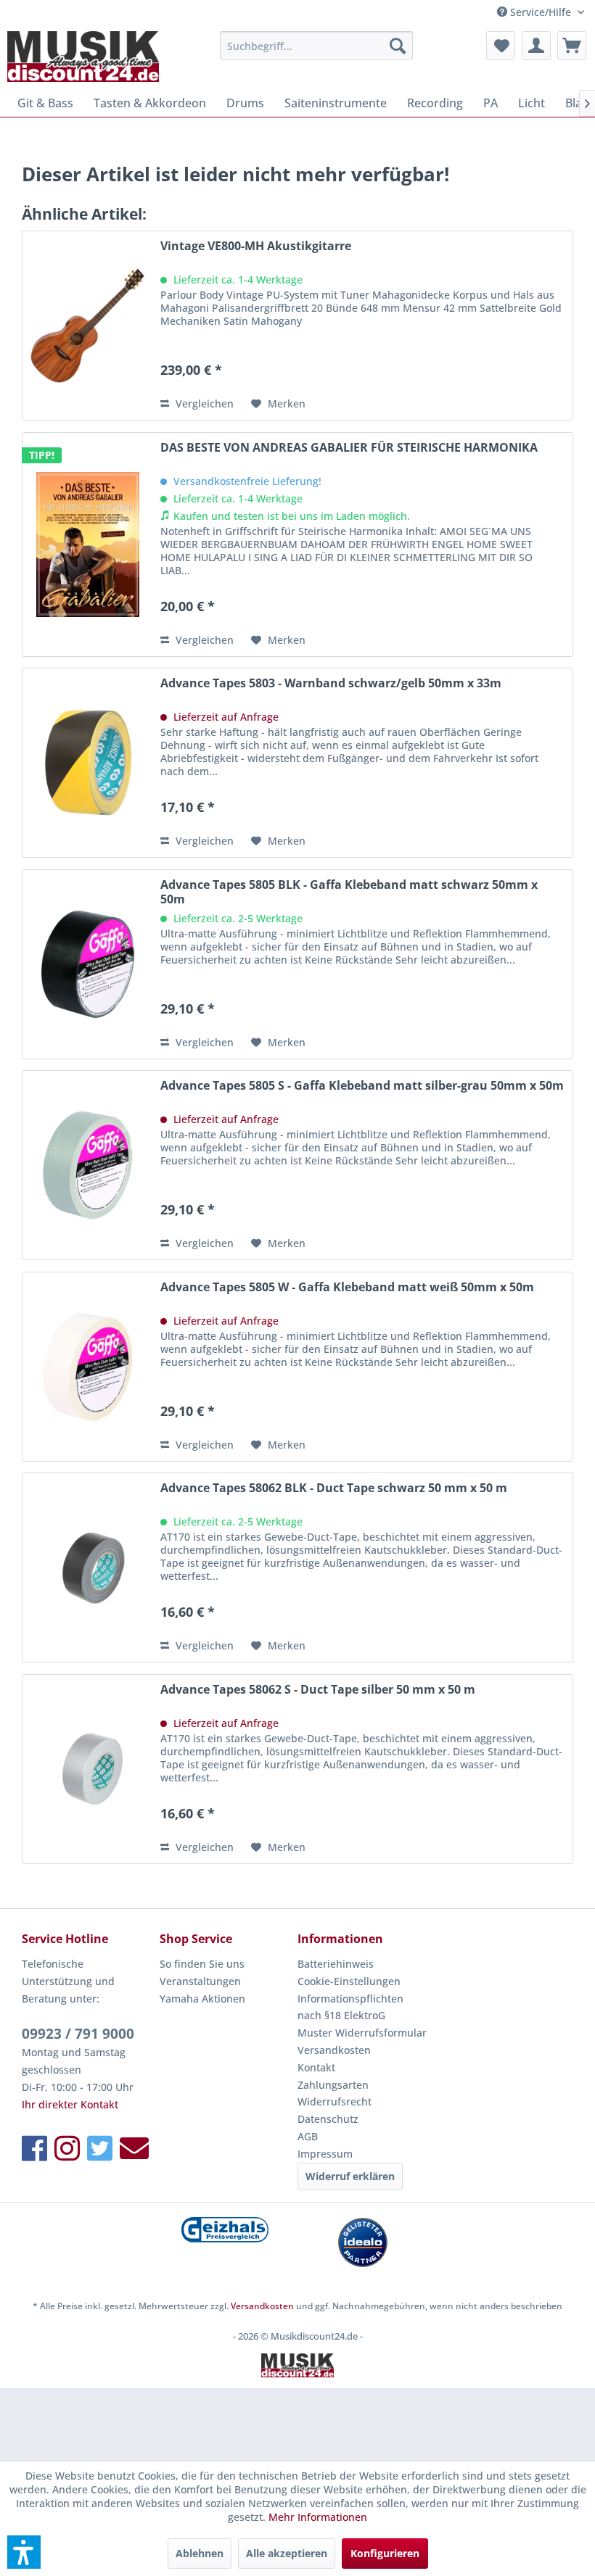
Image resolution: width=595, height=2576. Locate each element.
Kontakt (316, 2067)
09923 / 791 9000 (78, 2034)
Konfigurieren (385, 2553)
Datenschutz (328, 2119)
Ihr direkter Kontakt (70, 2104)
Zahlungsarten (333, 2085)
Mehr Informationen (318, 2517)
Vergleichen (203, 403)
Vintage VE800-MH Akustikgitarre (256, 246)
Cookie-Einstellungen (349, 1981)
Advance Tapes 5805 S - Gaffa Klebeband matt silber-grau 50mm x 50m (362, 1086)
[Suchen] (398, 46)
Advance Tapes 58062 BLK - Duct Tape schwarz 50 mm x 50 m (334, 1488)
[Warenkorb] (572, 46)
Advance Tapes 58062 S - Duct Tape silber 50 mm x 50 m (318, 1690)
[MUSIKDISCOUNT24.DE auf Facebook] (34, 2148)
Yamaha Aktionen (202, 1999)
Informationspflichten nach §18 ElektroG (350, 2007)
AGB (308, 2136)
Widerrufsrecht (335, 2101)
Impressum (325, 2154)
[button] (24, 2552)
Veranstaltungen (200, 1981)
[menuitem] (317, 46)
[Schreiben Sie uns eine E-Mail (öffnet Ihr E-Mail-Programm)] (134, 2148)
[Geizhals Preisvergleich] (225, 2230)
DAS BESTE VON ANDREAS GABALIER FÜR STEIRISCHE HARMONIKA (349, 448)
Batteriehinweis (336, 1964)
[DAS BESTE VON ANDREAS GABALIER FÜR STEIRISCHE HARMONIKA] (88, 544)
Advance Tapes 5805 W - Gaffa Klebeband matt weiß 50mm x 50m (347, 1287)
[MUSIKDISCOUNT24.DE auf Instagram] (67, 2148)
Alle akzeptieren (287, 2553)
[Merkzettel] (501, 46)
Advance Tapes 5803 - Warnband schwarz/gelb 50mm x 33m (331, 683)
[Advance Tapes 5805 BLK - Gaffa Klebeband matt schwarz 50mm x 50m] (88, 964)
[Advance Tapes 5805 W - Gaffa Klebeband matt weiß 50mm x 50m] (88, 1367)
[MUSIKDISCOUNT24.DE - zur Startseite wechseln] (83, 57)
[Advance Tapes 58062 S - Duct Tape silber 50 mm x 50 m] (88, 1769)
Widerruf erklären (350, 2176)
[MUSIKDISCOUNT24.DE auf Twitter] (100, 2148)
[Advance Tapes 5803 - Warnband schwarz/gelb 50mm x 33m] (88, 763)
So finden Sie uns (202, 1964)
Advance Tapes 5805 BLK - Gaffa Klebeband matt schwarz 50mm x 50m (349, 892)
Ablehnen (200, 2553)
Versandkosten (334, 2050)
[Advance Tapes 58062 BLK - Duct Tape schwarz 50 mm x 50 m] (88, 1567)
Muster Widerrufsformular (362, 2033)
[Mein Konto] (536, 46)
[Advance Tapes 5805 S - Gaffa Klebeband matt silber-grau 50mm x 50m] (88, 1165)
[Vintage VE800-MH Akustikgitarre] (88, 326)
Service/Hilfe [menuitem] (541, 12)
